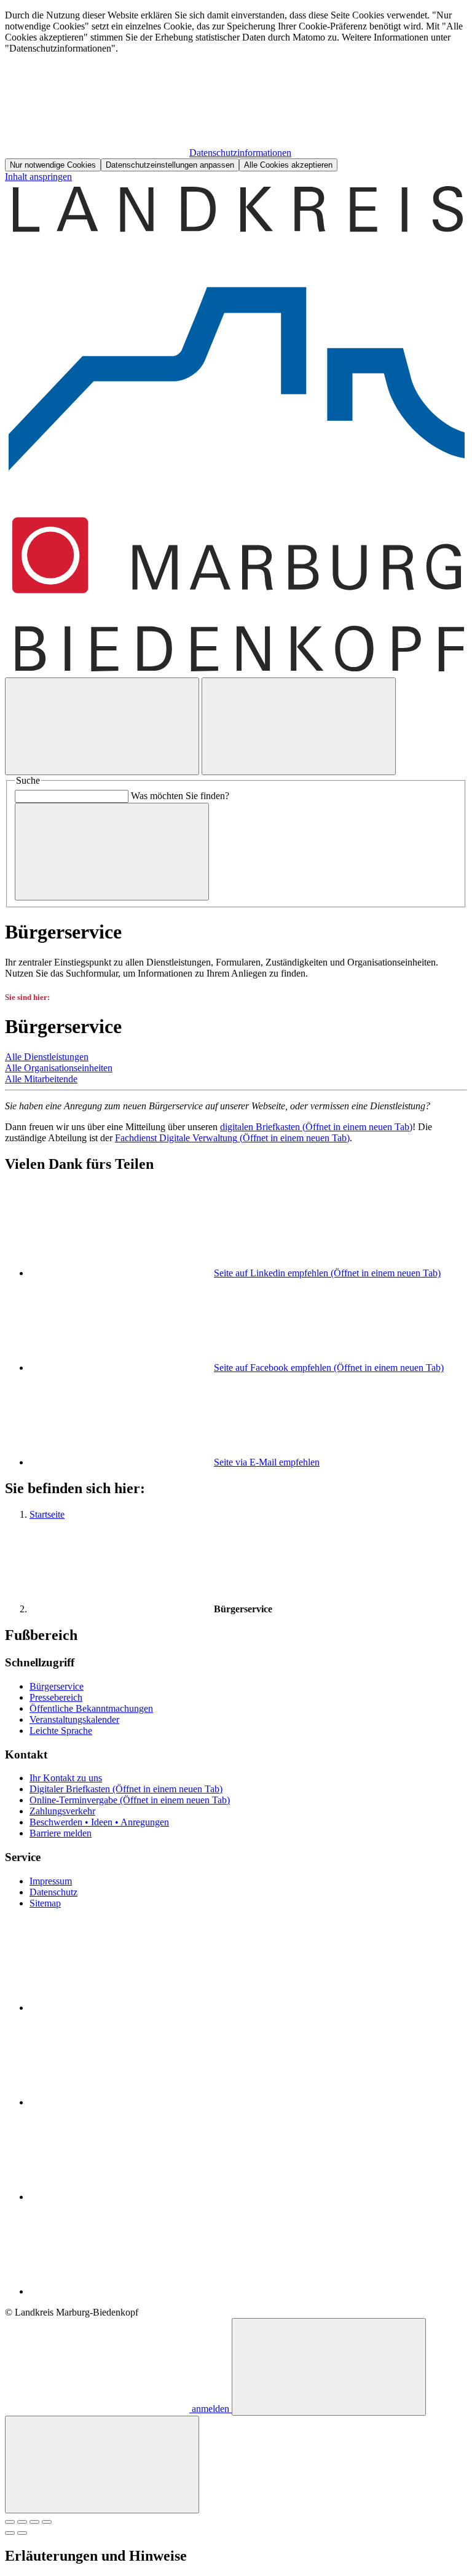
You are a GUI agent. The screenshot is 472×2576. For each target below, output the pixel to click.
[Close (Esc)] (10, 2522)
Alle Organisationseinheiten (59, 1068)
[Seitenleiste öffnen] (299, 726)
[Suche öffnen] (102, 726)
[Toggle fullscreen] (34, 2522)
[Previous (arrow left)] (10, 2533)
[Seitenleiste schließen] (102, 2465)
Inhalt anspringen (38, 177)
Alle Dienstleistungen (47, 1057)
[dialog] (236, 91)
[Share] (22, 2522)
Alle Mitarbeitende (41, 1079)
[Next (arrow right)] (22, 2533)
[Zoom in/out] (47, 2522)
